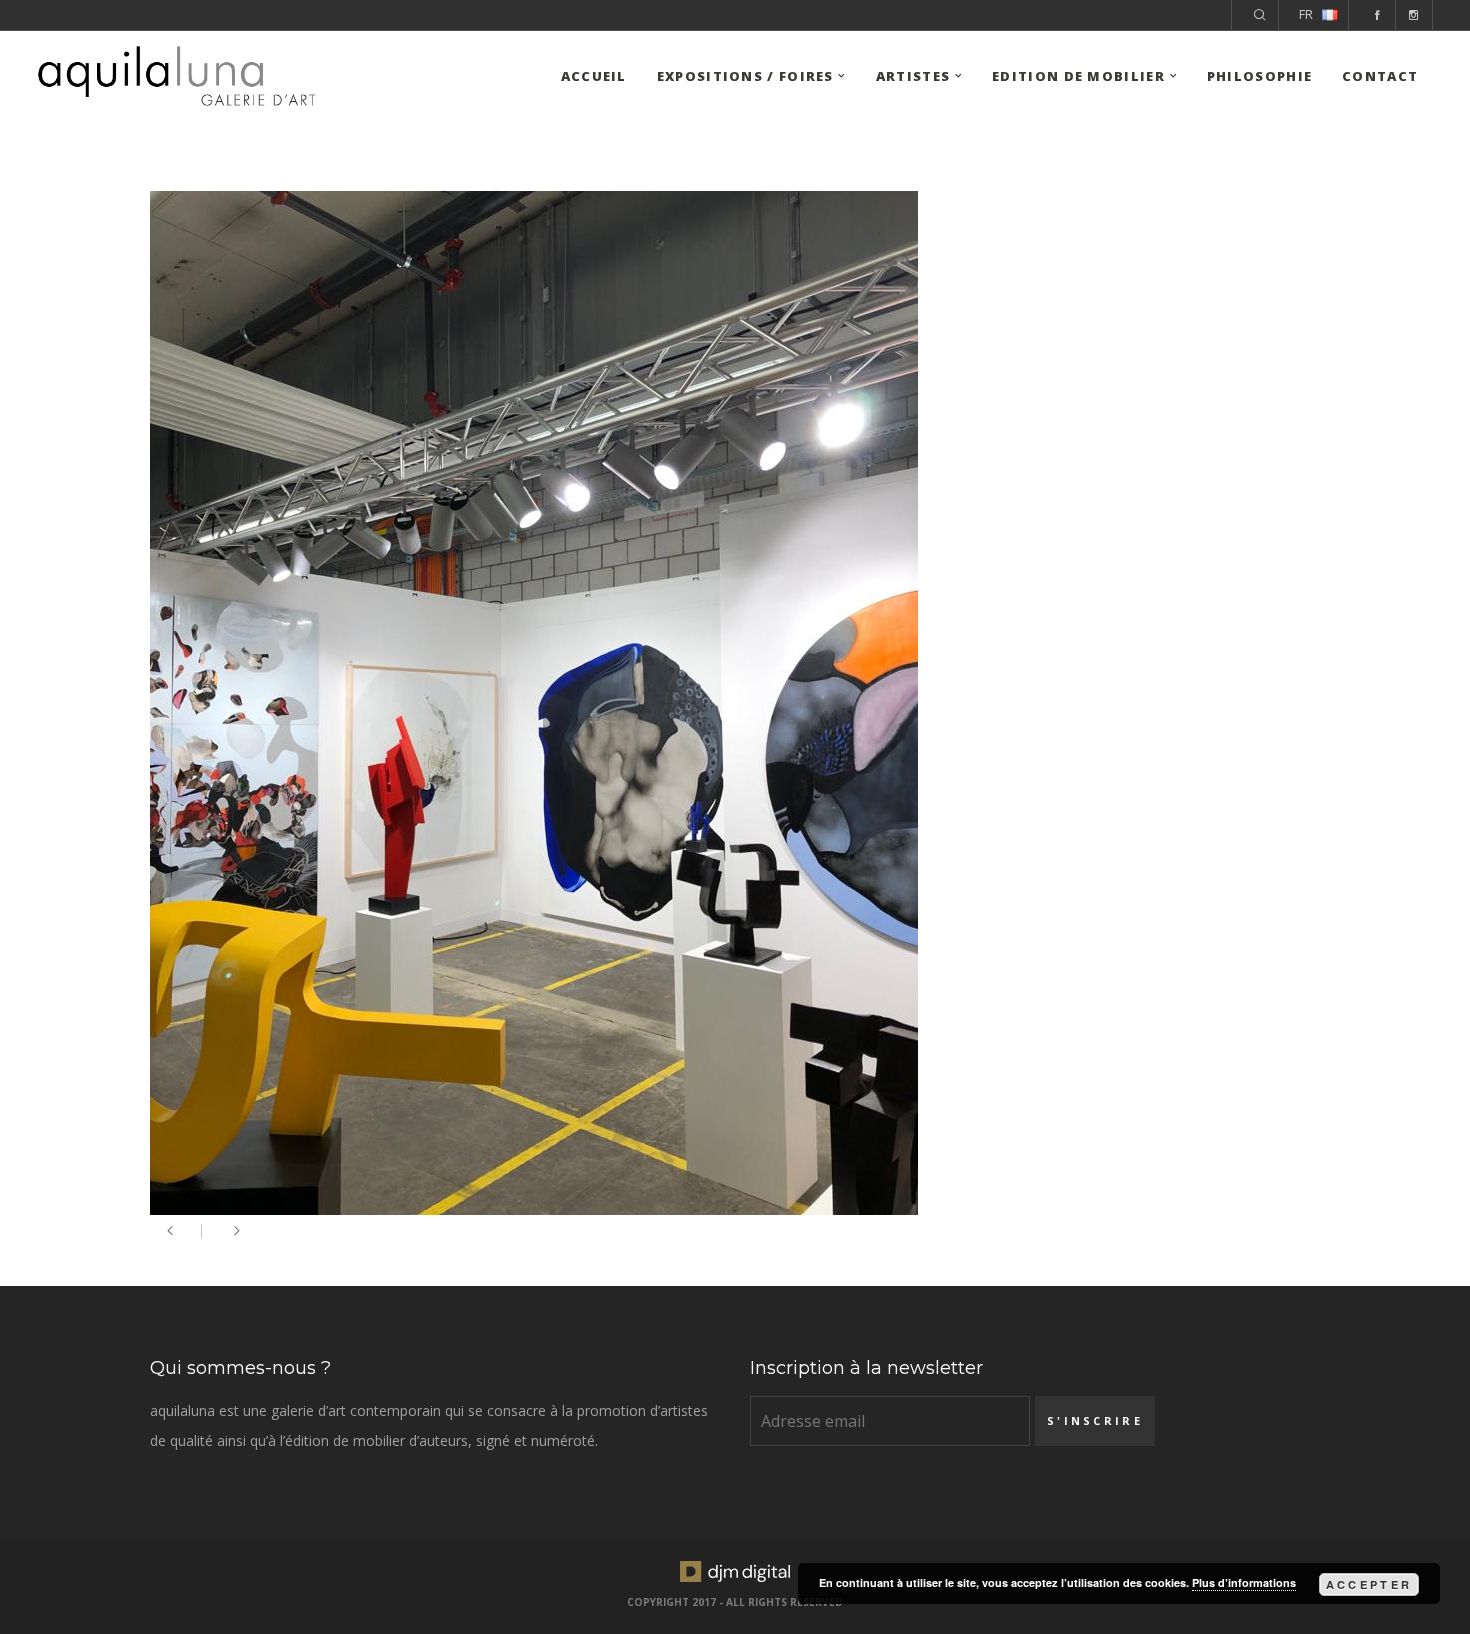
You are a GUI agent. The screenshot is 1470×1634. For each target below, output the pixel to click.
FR (1306, 14)
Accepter (1369, 1584)
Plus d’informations (1244, 1582)
